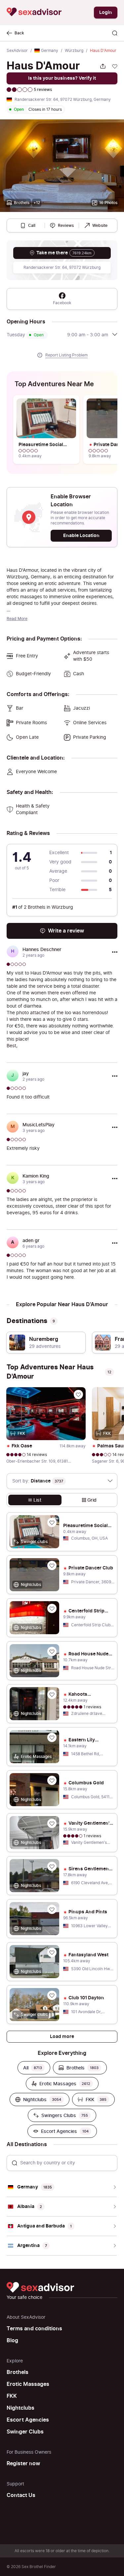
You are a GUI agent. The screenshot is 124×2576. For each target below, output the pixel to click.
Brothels (18, 2372)
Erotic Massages (28, 2384)
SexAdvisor (17, 51)
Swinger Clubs (25, 2432)
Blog (12, 2341)
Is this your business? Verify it (62, 78)
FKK (12, 2396)
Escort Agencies (28, 2420)
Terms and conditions (34, 2329)
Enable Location (81, 536)
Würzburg (74, 51)
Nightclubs (21, 2408)
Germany (50, 51)
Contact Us (21, 2495)
